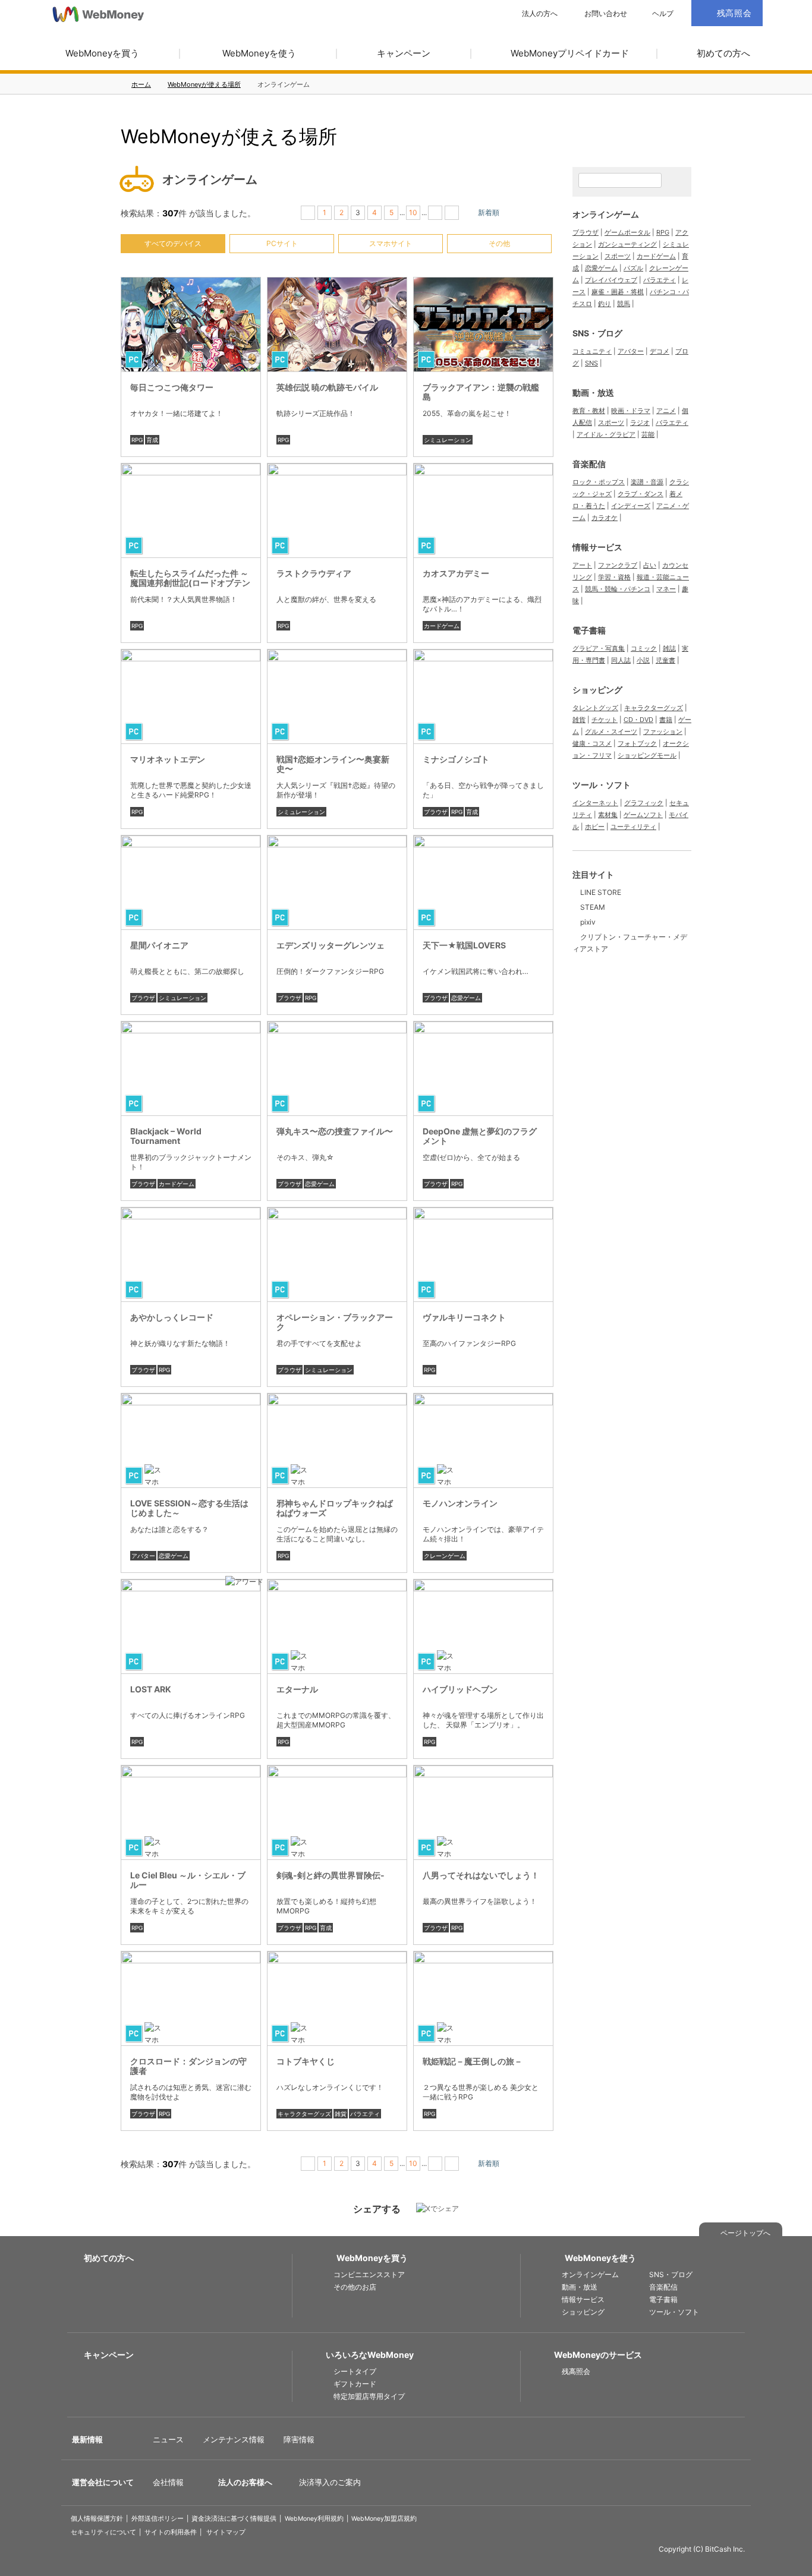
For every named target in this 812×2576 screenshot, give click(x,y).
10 (413, 212)
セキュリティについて (103, 2532)
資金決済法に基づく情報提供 (234, 2519)
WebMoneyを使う (259, 53)
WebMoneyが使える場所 (204, 84)
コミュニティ (592, 351)
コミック (644, 648)
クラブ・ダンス (641, 494)
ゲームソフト (643, 815)
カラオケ (605, 518)
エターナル (297, 1689)
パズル (633, 268)
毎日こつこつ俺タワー (172, 387)
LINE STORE (601, 892)
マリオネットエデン (168, 759)
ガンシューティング (627, 244)
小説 (643, 660)
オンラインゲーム (606, 214)
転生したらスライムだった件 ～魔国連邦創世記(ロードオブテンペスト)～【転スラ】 (190, 583)
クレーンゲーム (445, 1556)
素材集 (608, 815)
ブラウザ (436, 812)
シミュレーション (448, 440)
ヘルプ (663, 14)
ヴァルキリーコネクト (464, 1317)
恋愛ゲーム (466, 998)
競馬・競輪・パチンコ (618, 589)
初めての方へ (723, 53)
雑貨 (341, 2114)
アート (582, 565)
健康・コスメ (592, 743)
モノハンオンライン (460, 1503)
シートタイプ (355, 2371)
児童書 (665, 660)
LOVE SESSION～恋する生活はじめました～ (189, 1508)
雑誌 (669, 648)
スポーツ (618, 256)
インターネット (595, 803)
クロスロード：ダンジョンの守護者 (188, 2066)
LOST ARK (151, 1689)
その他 (499, 243)
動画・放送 (593, 392)
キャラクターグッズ (304, 2114)
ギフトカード (355, 2384)
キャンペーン (404, 53)
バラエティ (365, 2114)
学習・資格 (614, 577)
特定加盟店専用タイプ (369, 2396)
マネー (666, 589)
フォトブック (637, 743)
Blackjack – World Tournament (166, 1136)
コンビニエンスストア (369, 2274)
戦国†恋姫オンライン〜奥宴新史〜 (333, 764)
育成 (152, 440)
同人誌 (621, 660)
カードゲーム (442, 626)
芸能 (648, 434)
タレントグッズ (595, 708)
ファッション (663, 732)
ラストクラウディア (314, 573)
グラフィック (644, 803)
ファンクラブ (618, 565)
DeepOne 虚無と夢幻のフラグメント (480, 1136)
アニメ (666, 411)
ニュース (168, 2439)
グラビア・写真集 (599, 648)
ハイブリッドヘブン (460, 1689)
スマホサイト (391, 243)
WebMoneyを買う (102, 53)
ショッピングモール (647, 755)
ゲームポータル (627, 232)
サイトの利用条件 (171, 2532)
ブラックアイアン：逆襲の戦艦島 (481, 392)
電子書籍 (589, 630)
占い (650, 565)
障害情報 (299, 2439)
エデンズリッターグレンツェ (331, 945)
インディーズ (631, 506)
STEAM (593, 907)
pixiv (588, 922)
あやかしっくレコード (172, 1317)
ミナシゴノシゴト (456, 759)
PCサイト (282, 243)
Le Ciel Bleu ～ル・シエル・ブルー (188, 1880)
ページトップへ (745, 2233)
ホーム (141, 84)
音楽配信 (589, 464)
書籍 (666, 720)
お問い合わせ (606, 14)
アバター (143, 1556)
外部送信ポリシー (158, 2519)
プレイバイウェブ (611, 280)
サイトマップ (226, 2532)
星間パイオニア (159, 945)
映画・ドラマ (631, 411)
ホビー (595, 827)
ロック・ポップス (599, 482)
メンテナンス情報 (234, 2439)
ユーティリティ (633, 827)
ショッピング (597, 690)
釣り (605, 304)
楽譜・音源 (647, 482)
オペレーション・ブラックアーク (335, 1322)
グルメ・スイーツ (611, 732)
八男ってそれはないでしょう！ (481, 1875)
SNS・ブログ (597, 333)
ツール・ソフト (602, 785)
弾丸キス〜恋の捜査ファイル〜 (335, 1131)
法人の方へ (540, 14)
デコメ (660, 351)
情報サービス (597, 547)
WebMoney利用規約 (314, 2519)
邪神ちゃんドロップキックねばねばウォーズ (335, 1508)
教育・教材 (589, 411)
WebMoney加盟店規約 (384, 2519)
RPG (137, 440)
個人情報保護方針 (97, 2519)
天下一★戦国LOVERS (464, 945)
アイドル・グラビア (606, 434)
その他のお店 (355, 2287)
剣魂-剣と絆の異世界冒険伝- (331, 1875)
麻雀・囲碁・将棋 (618, 292)
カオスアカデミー (456, 573)
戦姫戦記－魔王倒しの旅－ (473, 2061)
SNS (591, 363)
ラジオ (640, 422)
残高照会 (576, 2371)
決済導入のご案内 (330, 2482)
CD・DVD (638, 720)
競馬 (624, 304)
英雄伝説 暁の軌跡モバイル (327, 387)
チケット (605, 720)
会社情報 (168, 2482)
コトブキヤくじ (306, 2061)
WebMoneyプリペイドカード (570, 53)
